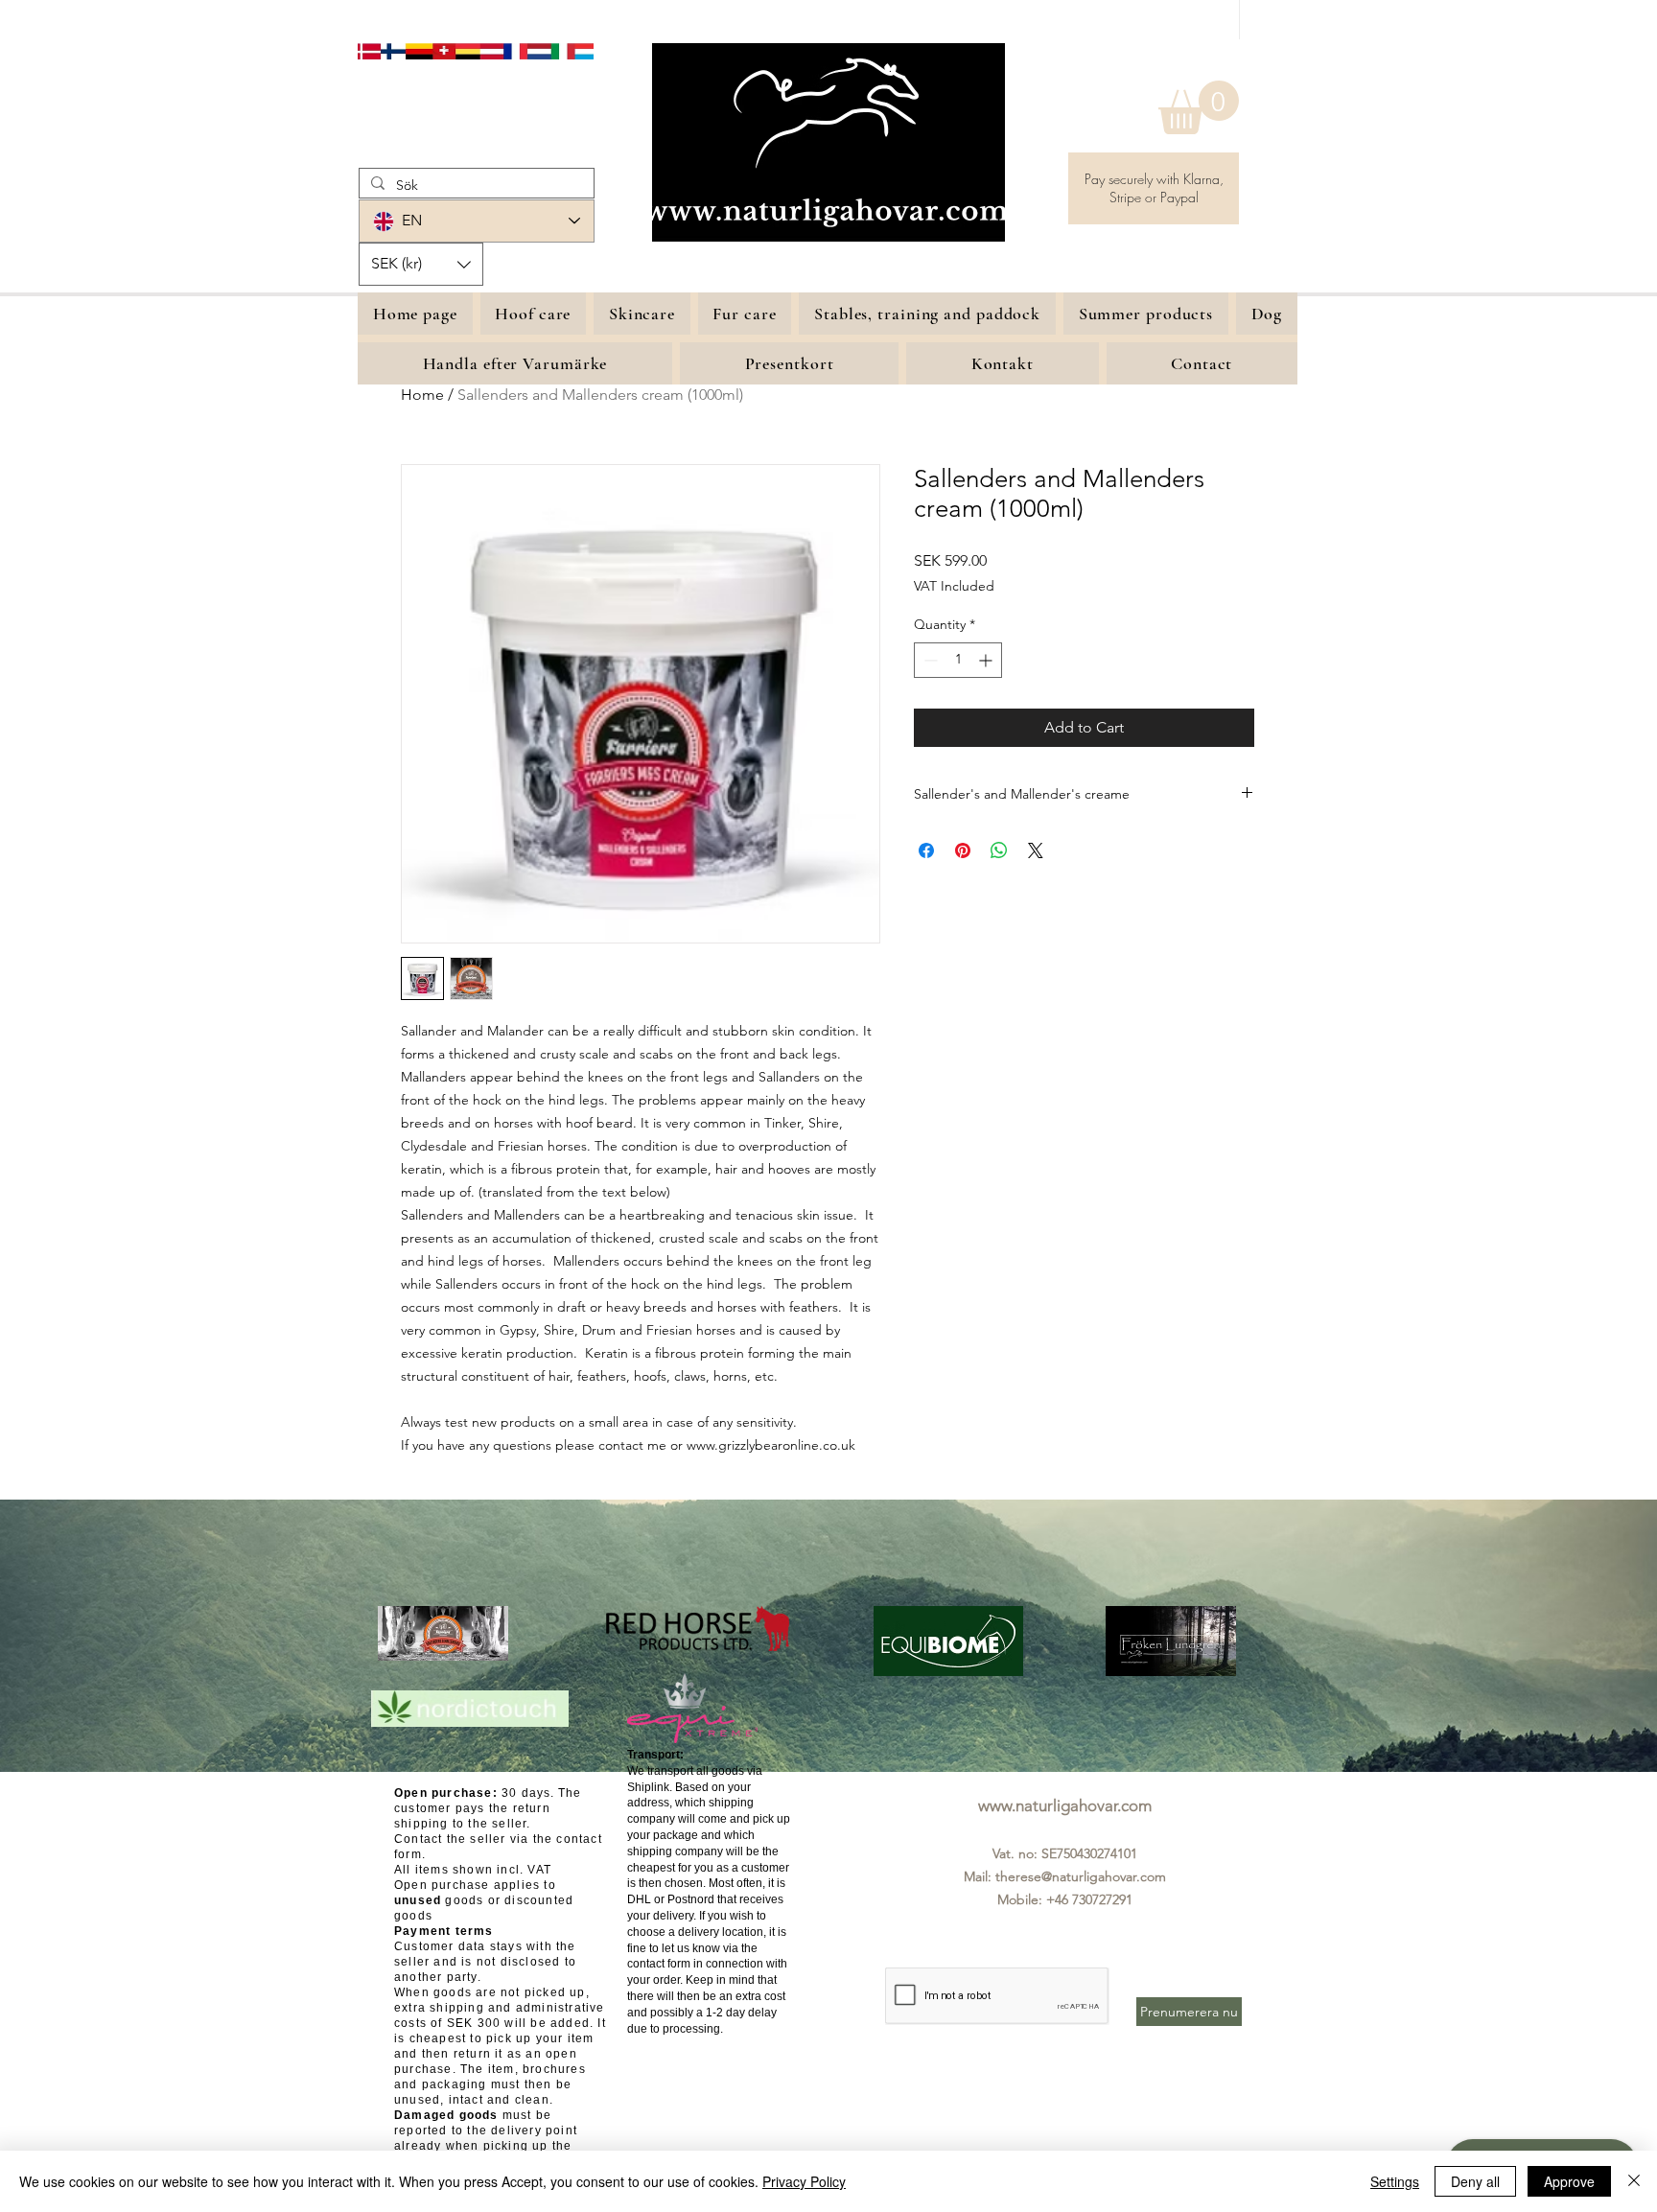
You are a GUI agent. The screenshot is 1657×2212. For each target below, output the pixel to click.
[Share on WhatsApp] (999, 850)
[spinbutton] (958, 660)
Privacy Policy (804, 2181)
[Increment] (987, 660)
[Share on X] (1036, 850)
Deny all (1475, 2181)
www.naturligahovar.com (1065, 1805)
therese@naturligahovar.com (1081, 1876)
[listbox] (421, 264)
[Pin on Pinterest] (963, 850)
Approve (1569, 2181)
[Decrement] (929, 660)
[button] (1199, 107)
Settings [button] (1395, 2181)
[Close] (1634, 2181)
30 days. (475, 1793)
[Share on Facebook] (926, 850)
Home (422, 395)
